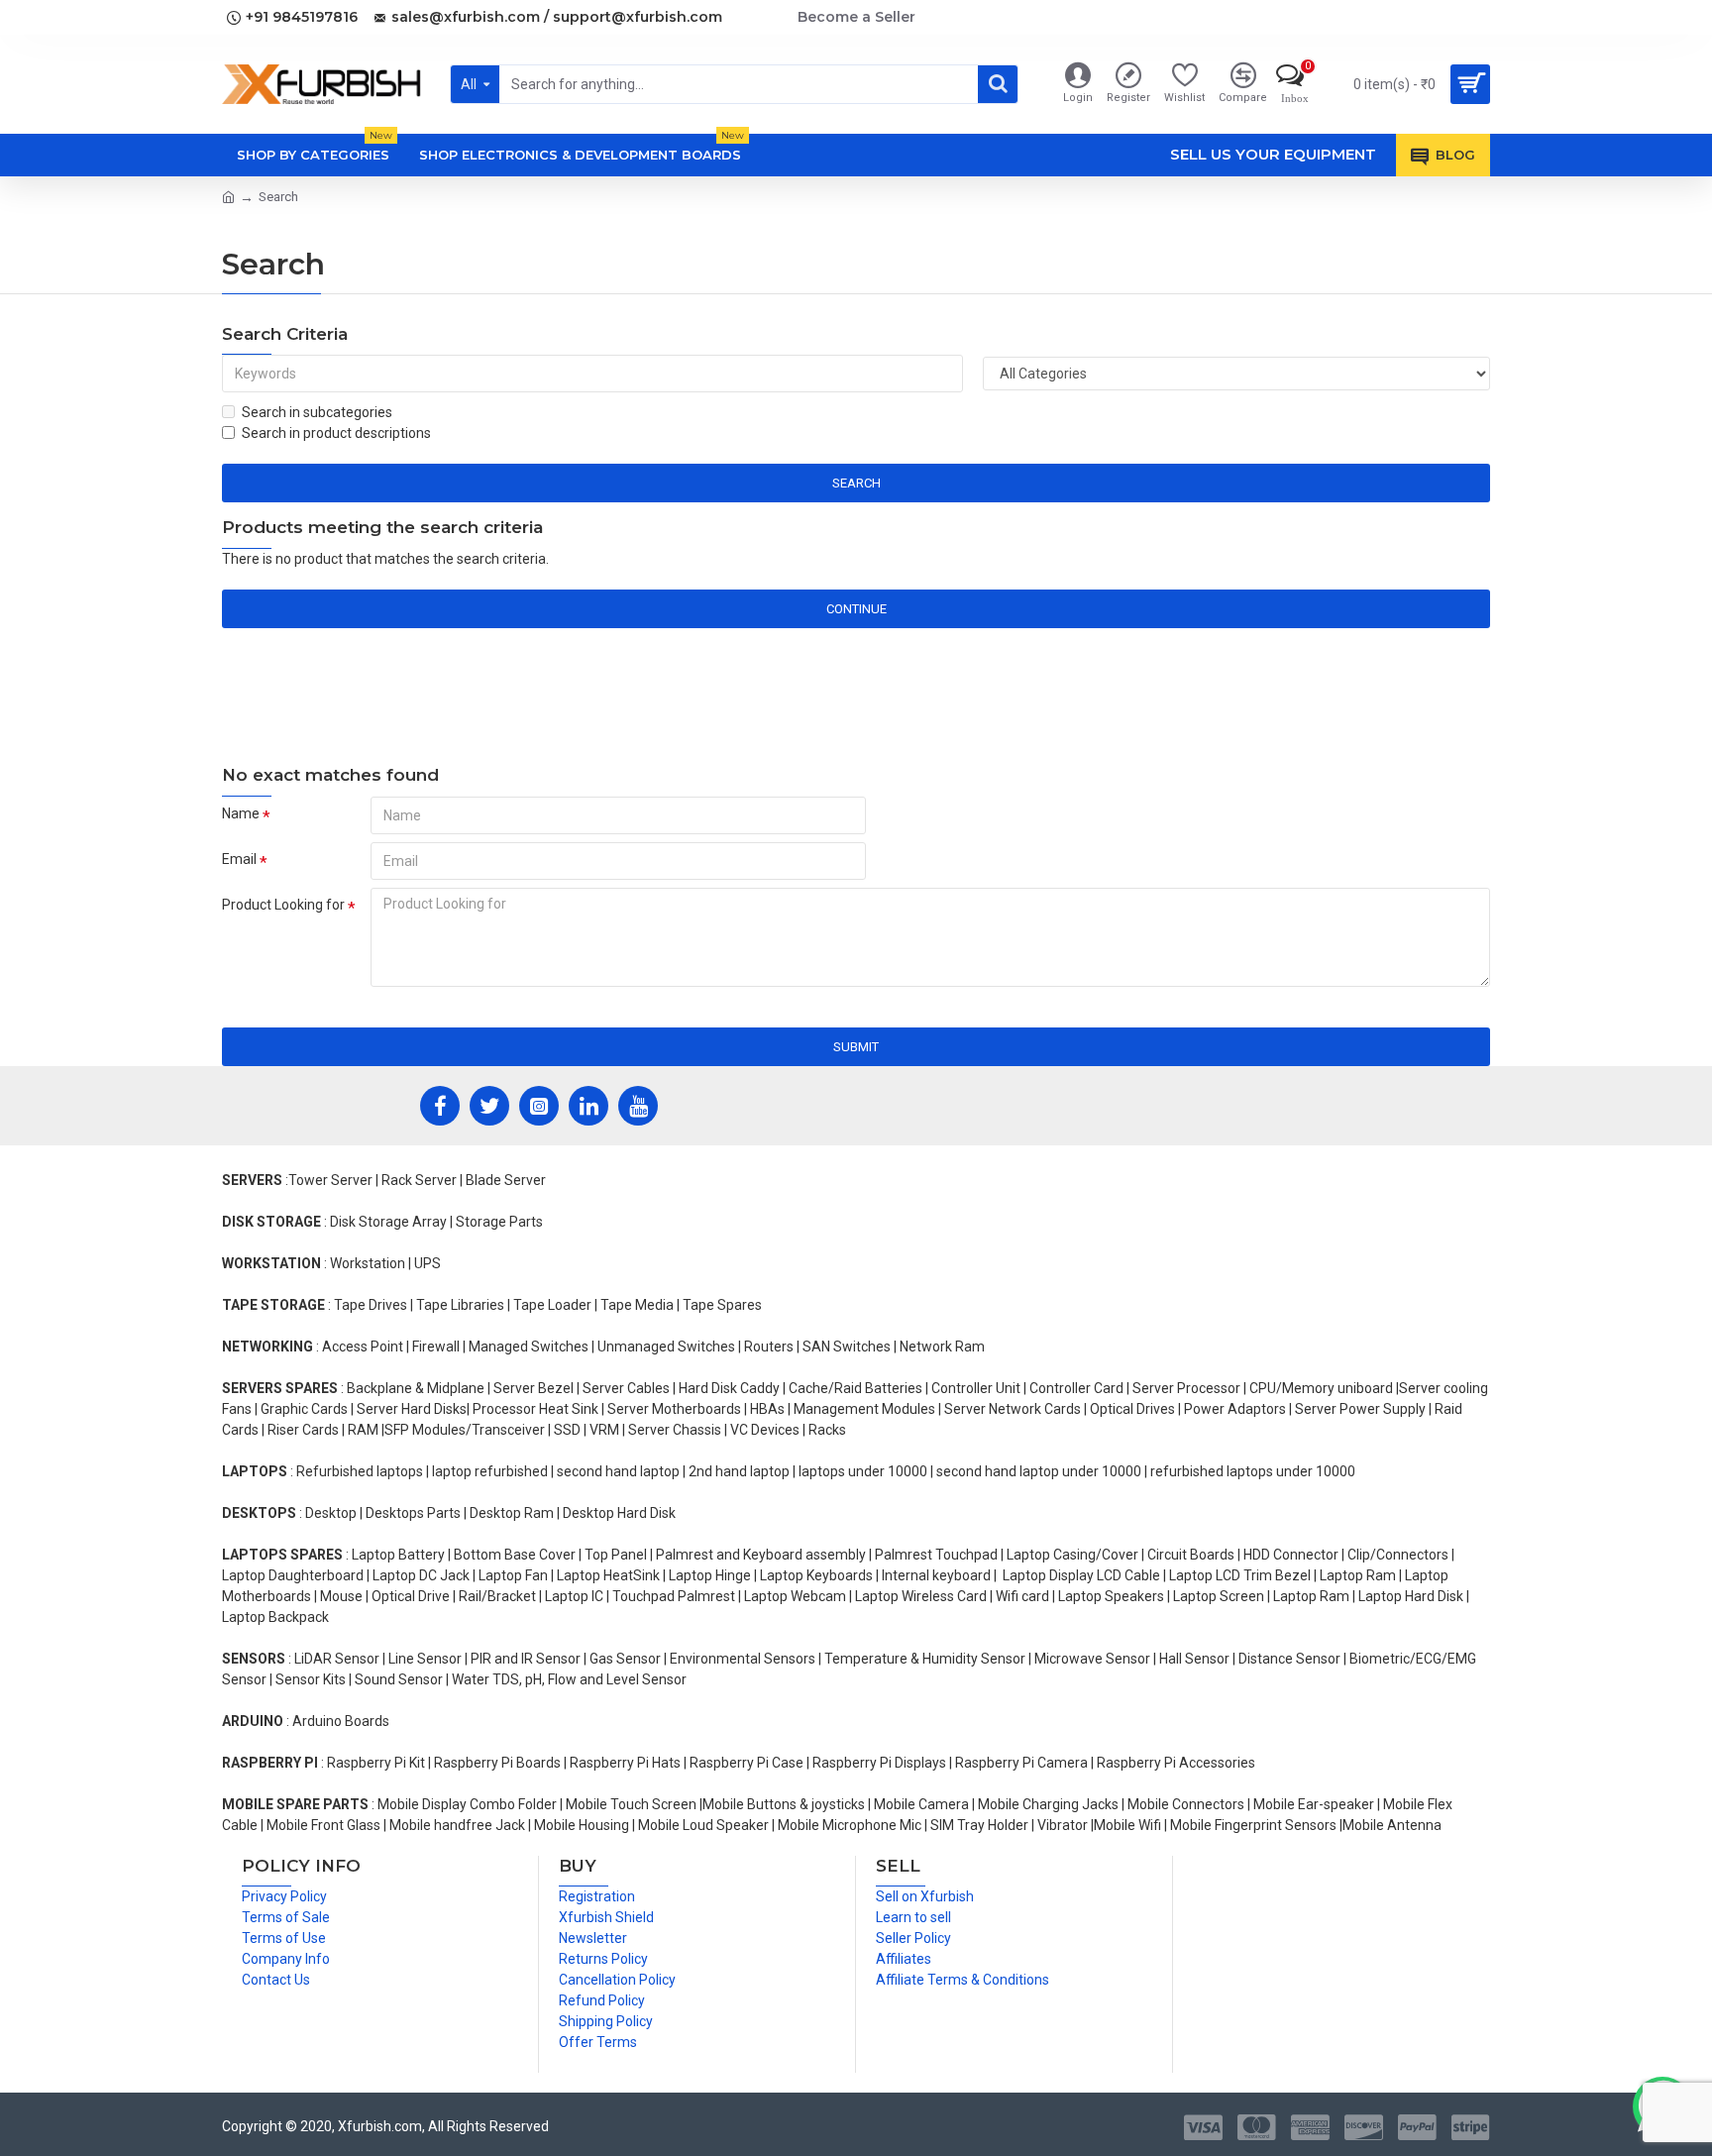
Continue (856, 609)
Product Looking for (283, 905)
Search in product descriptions (336, 433)
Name (241, 813)
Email (239, 859)
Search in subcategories (317, 412)
